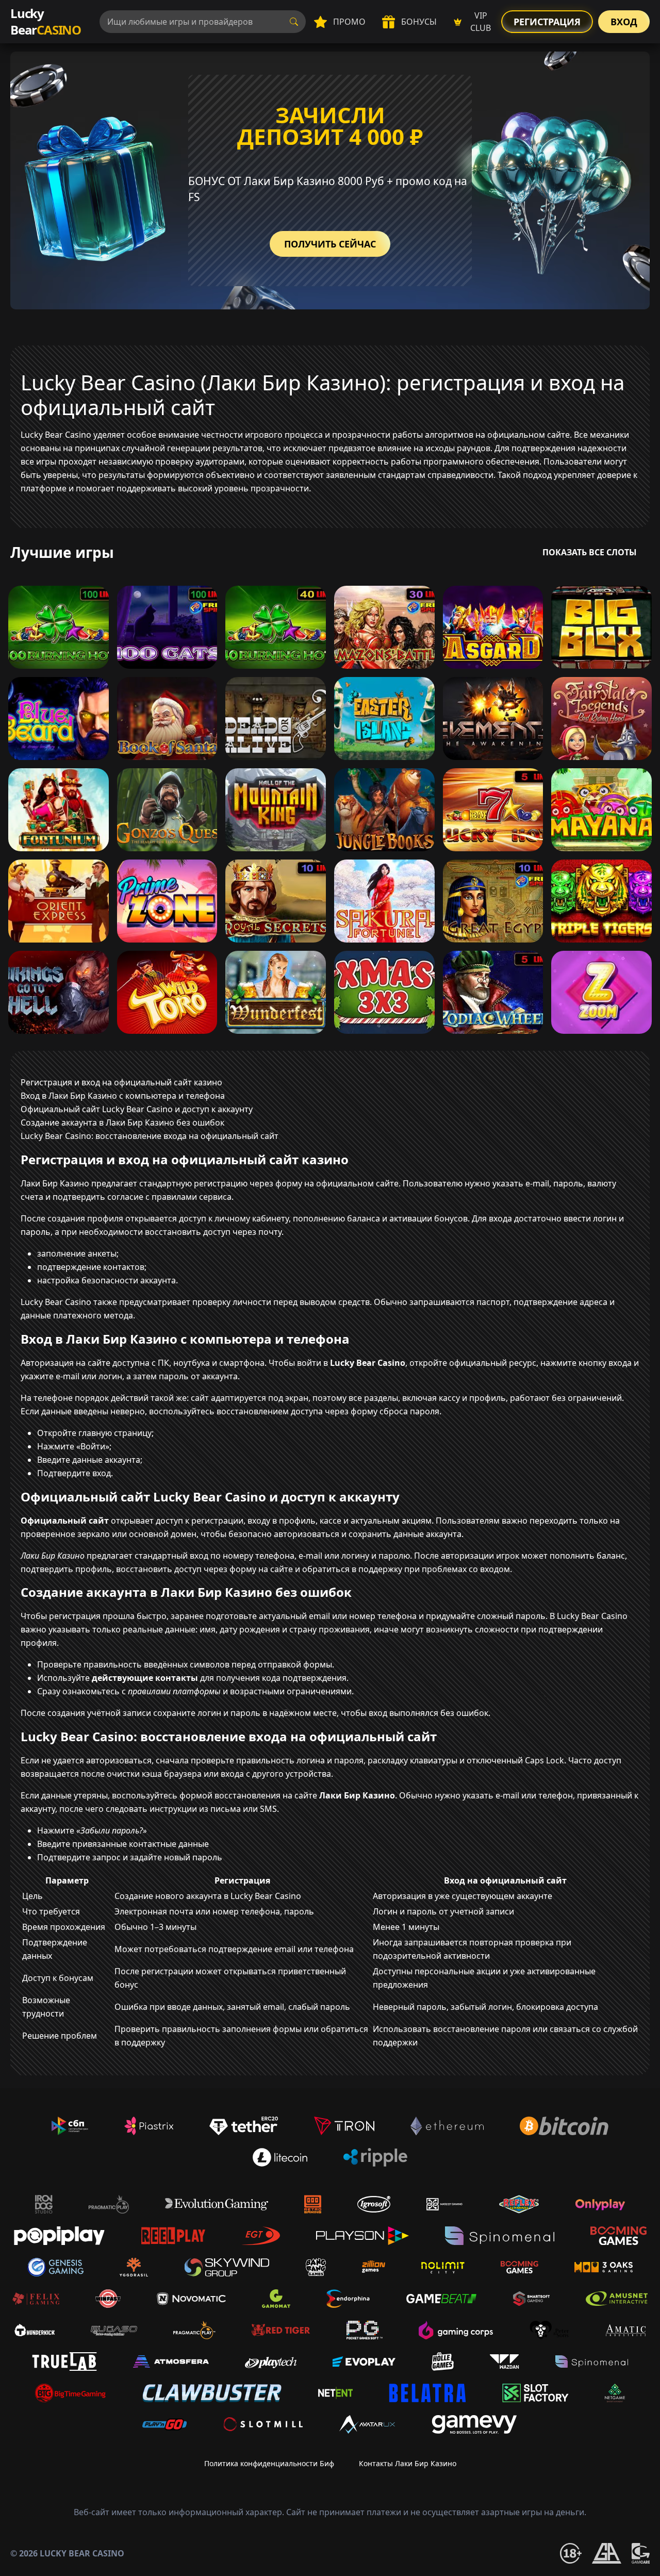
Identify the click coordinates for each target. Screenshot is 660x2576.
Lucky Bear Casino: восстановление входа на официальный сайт (150, 1136)
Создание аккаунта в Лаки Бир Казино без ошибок (122, 1122)
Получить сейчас (330, 244)
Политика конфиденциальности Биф (269, 2463)
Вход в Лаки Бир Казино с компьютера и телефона (123, 1096)
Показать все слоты (590, 552)
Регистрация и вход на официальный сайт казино (121, 1082)
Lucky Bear (46, 21)
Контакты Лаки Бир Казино (408, 2463)
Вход (624, 22)
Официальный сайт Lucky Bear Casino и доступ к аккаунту (137, 1109)
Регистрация (547, 22)
